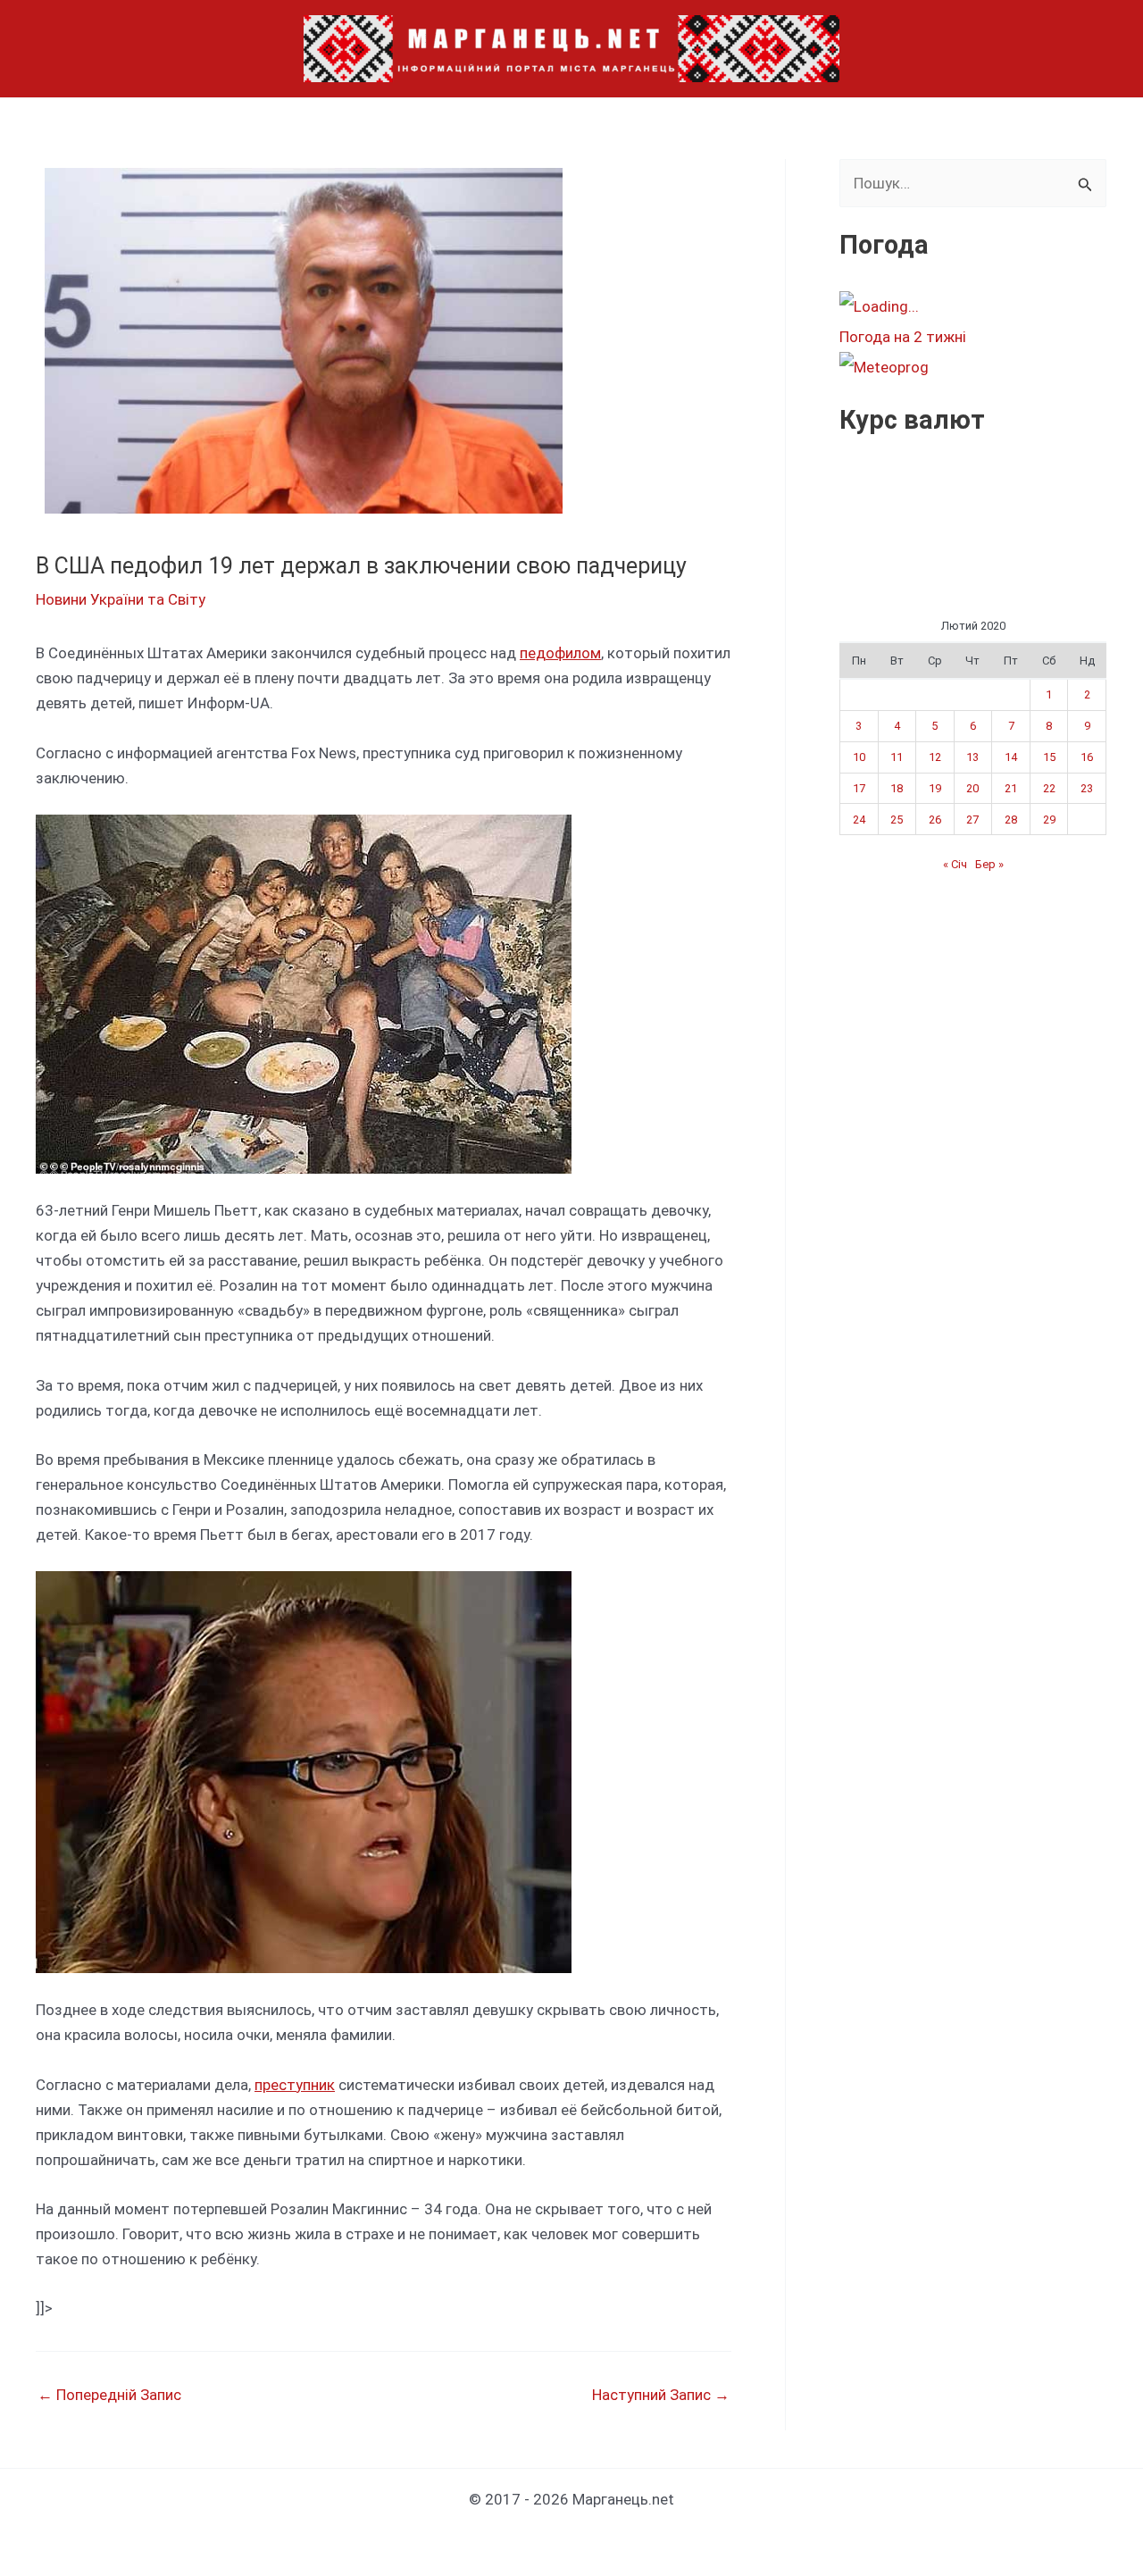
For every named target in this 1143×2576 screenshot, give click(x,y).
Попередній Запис (109, 2395)
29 (1049, 820)
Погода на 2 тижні (903, 337)
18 (897, 788)
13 (972, 757)
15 (1049, 757)
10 (859, 757)
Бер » (989, 864)
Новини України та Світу (121, 599)
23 (1087, 788)
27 (972, 820)
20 (972, 788)
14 (1011, 757)
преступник (295, 2085)
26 (935, 820)
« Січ (955, 864)
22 (1049, 788)
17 (859, 788)
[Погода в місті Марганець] (972, 306)
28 (1011, 820)
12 (935, 757)
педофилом (560, 653)
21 (1011, 788)
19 (935, 788)
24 (859, 820)
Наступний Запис (661, 2395)
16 (1087, 757)
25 (897, 820)
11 (897, 757)
